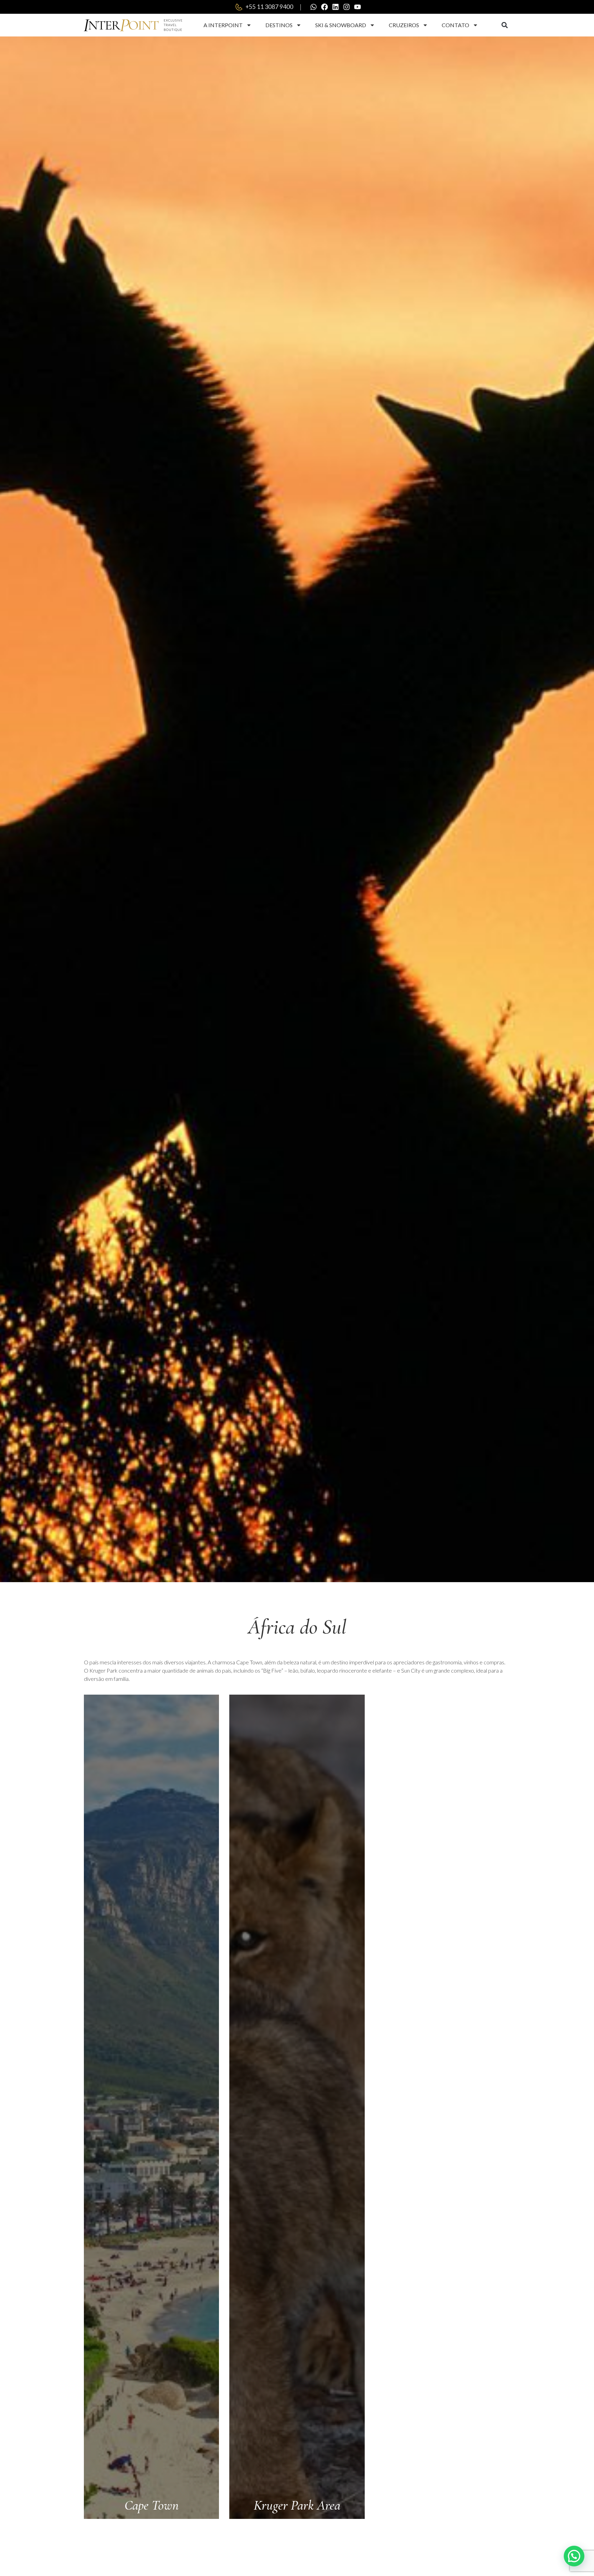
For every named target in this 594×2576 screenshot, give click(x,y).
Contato (455, 25)
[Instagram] (346, 7)
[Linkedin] (335, 7)
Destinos (279, 25)
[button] (504, 25)
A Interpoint (223, 25)
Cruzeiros (404, 25)
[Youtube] (357, 7)
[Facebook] (324, 7)
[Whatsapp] (313, 7)
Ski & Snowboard (341, 25)
